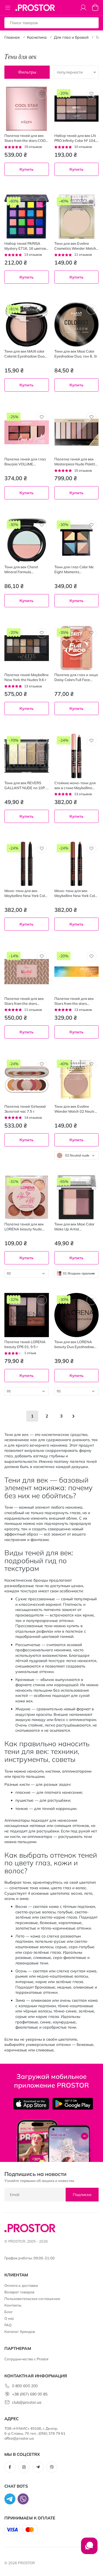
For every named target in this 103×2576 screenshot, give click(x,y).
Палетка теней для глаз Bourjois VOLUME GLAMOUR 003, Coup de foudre (25, 462)
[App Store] (31, 2104)
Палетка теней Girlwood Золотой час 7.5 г (25, 1109)
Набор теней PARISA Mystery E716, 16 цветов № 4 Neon (25, 246)
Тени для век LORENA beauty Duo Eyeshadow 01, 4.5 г (74, 1344)
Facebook (10, 2467)
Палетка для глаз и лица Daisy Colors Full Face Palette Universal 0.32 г (76, 677)
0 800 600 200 (25, 2386)
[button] (42, 94)
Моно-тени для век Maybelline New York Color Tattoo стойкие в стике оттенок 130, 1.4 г (76, 893)
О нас (9, 2318)
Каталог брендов (20, 2332)
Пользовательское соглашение (32, 2299)
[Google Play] (73, 2104)
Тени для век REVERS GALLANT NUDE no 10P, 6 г (26, 785)
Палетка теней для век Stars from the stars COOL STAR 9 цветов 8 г (26, 138)
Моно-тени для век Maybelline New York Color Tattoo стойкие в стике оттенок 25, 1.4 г (26, 893)
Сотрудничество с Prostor (27, 2359)
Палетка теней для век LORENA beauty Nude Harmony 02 (24, 1227)
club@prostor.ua (27, 2402)
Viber (52, 2467)
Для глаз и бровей (71, 37)
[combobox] (77, 1155)
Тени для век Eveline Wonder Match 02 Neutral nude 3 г (76, 1109)
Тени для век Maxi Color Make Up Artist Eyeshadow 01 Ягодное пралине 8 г (74, 1227)
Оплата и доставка (21, 2285)
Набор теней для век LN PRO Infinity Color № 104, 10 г (75, 138)
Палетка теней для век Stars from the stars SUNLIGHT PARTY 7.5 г (74, 1001)
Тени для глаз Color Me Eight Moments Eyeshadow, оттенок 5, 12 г (76, 570)
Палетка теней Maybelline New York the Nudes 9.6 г (27, 677)
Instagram (24, 2467)
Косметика (37, 37)
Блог (9, 2312)
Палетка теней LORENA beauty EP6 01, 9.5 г (25, 1344)
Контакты (13, 2305)
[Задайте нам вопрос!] (89, 2549)
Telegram (38, 2467)
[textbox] (77, 1155)
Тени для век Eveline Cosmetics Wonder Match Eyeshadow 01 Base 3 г (75, 246)
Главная (12, 37)
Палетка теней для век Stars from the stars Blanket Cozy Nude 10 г (24, 1001)
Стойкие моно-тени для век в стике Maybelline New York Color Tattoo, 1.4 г (76, 785)
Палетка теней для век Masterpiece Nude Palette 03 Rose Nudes (76, 462)
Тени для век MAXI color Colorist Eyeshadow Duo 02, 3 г (24, 354)
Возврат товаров (19, 2292)
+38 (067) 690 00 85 (30, 2394)
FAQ (8, 2325)
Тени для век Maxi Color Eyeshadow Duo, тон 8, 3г (76, 354)
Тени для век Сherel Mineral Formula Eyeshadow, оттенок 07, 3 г (26, 570)
